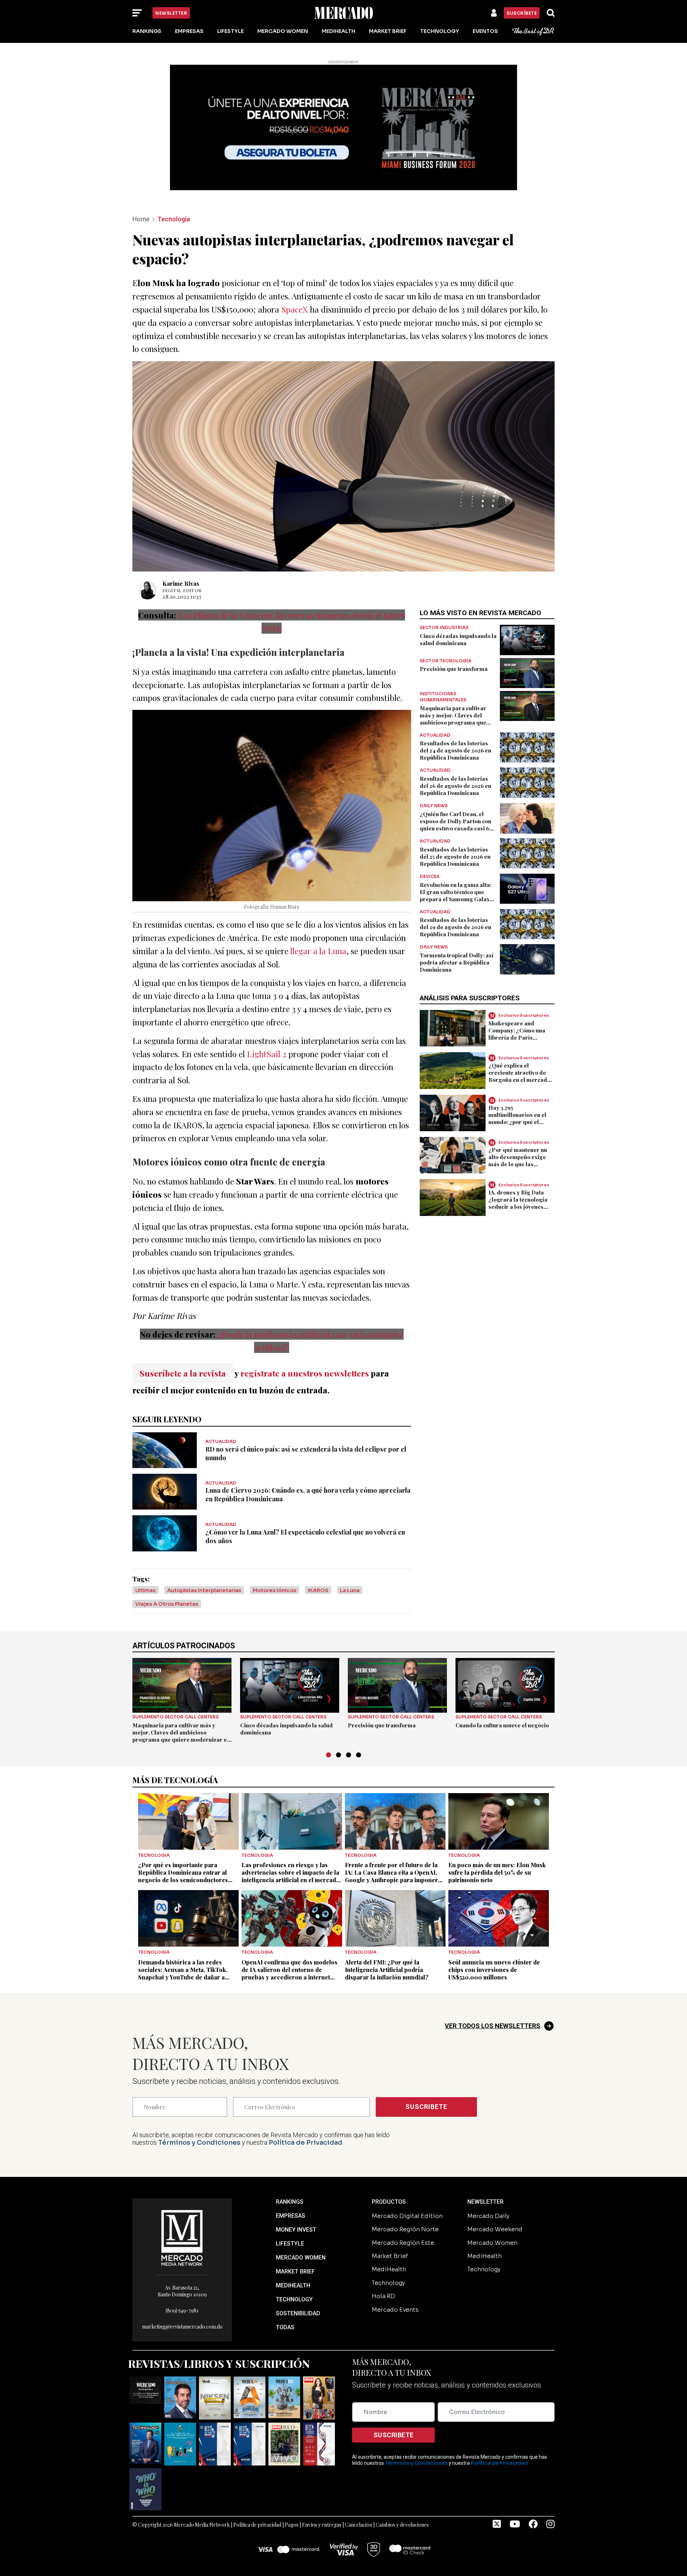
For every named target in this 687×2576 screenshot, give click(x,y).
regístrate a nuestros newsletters (305, 1325)
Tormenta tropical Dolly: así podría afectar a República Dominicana (457, 915)
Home (141, 171)
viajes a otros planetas (167, 1556)
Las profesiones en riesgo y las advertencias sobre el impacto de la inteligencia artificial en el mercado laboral (291, 1829)
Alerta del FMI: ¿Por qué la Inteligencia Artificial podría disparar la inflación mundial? (387, 1922)
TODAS (285, 2279)
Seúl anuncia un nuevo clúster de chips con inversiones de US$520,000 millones (494, 1922)
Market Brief (388, 31)
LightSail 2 (267, 1006)
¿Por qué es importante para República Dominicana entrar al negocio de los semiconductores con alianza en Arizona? (183, 1829)
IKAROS (318, 1543)
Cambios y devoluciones (402, 2477)
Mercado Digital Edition (407, 2168)
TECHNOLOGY (294, 2251)
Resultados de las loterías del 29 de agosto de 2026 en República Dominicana (455, 879)
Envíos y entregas (322, 2477)
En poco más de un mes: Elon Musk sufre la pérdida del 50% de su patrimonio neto (497, 1825)
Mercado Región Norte (405, 2182)
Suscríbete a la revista (183, 1325)
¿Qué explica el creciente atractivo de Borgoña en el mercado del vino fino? (519, 1028)
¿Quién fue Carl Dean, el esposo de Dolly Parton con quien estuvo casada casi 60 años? (456, 777)
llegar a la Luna (318, 903)
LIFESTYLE (290, 2196)
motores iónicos (274, 1543)
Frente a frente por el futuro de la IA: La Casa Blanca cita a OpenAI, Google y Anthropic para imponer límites (391, 1829)
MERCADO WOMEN (301, 2210)
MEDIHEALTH (293, 2238)
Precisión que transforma (454, 621)
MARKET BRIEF (295, 2224)
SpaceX (295, 262)
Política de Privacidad (306, 2095)
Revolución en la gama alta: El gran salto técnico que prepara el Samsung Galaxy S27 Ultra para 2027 (456, 848)
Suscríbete (522, 13)
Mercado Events (395, 2262)
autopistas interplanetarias (204, 1543)
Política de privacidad (257, 2477)
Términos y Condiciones (199, 2095)
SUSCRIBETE (426, 2059)
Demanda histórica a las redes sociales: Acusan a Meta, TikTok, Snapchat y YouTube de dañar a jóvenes (183, 1925)
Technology (440, 31)
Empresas (189, 31)
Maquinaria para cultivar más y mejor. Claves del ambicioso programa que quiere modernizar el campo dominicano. (457, 674)
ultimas (145, 1543)
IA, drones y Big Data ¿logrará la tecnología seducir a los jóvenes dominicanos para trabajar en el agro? (518, 1159)
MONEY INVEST (296, 2182)
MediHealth (338, 31)
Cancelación (359, 2477)
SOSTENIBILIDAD (298, 2265)
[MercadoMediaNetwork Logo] (182, 2190)
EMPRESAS (291, 2168)
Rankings (147, 31)
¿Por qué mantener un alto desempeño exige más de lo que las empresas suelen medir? (521, 1113)
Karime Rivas (181, 536)
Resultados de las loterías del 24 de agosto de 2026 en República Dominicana (455, 703)
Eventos (485, 31)
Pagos (292, 2477)
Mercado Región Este (403, 2195)
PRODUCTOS (389, 2154)
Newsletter (171, 13)
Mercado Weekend (495, 2182)
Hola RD (383, 2249)
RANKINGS (290, 2154)
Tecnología (174, 171)
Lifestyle (230, 31)
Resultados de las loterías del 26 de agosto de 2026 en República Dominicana (455, 738)
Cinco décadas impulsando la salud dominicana (458, 592)
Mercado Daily (488, 2168)
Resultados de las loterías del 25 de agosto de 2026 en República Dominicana (455, 809)
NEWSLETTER (485, 2154)
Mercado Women (283, 31)
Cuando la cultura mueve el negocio (502, 1678)
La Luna (350, 1543)
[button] (328, 1707)
